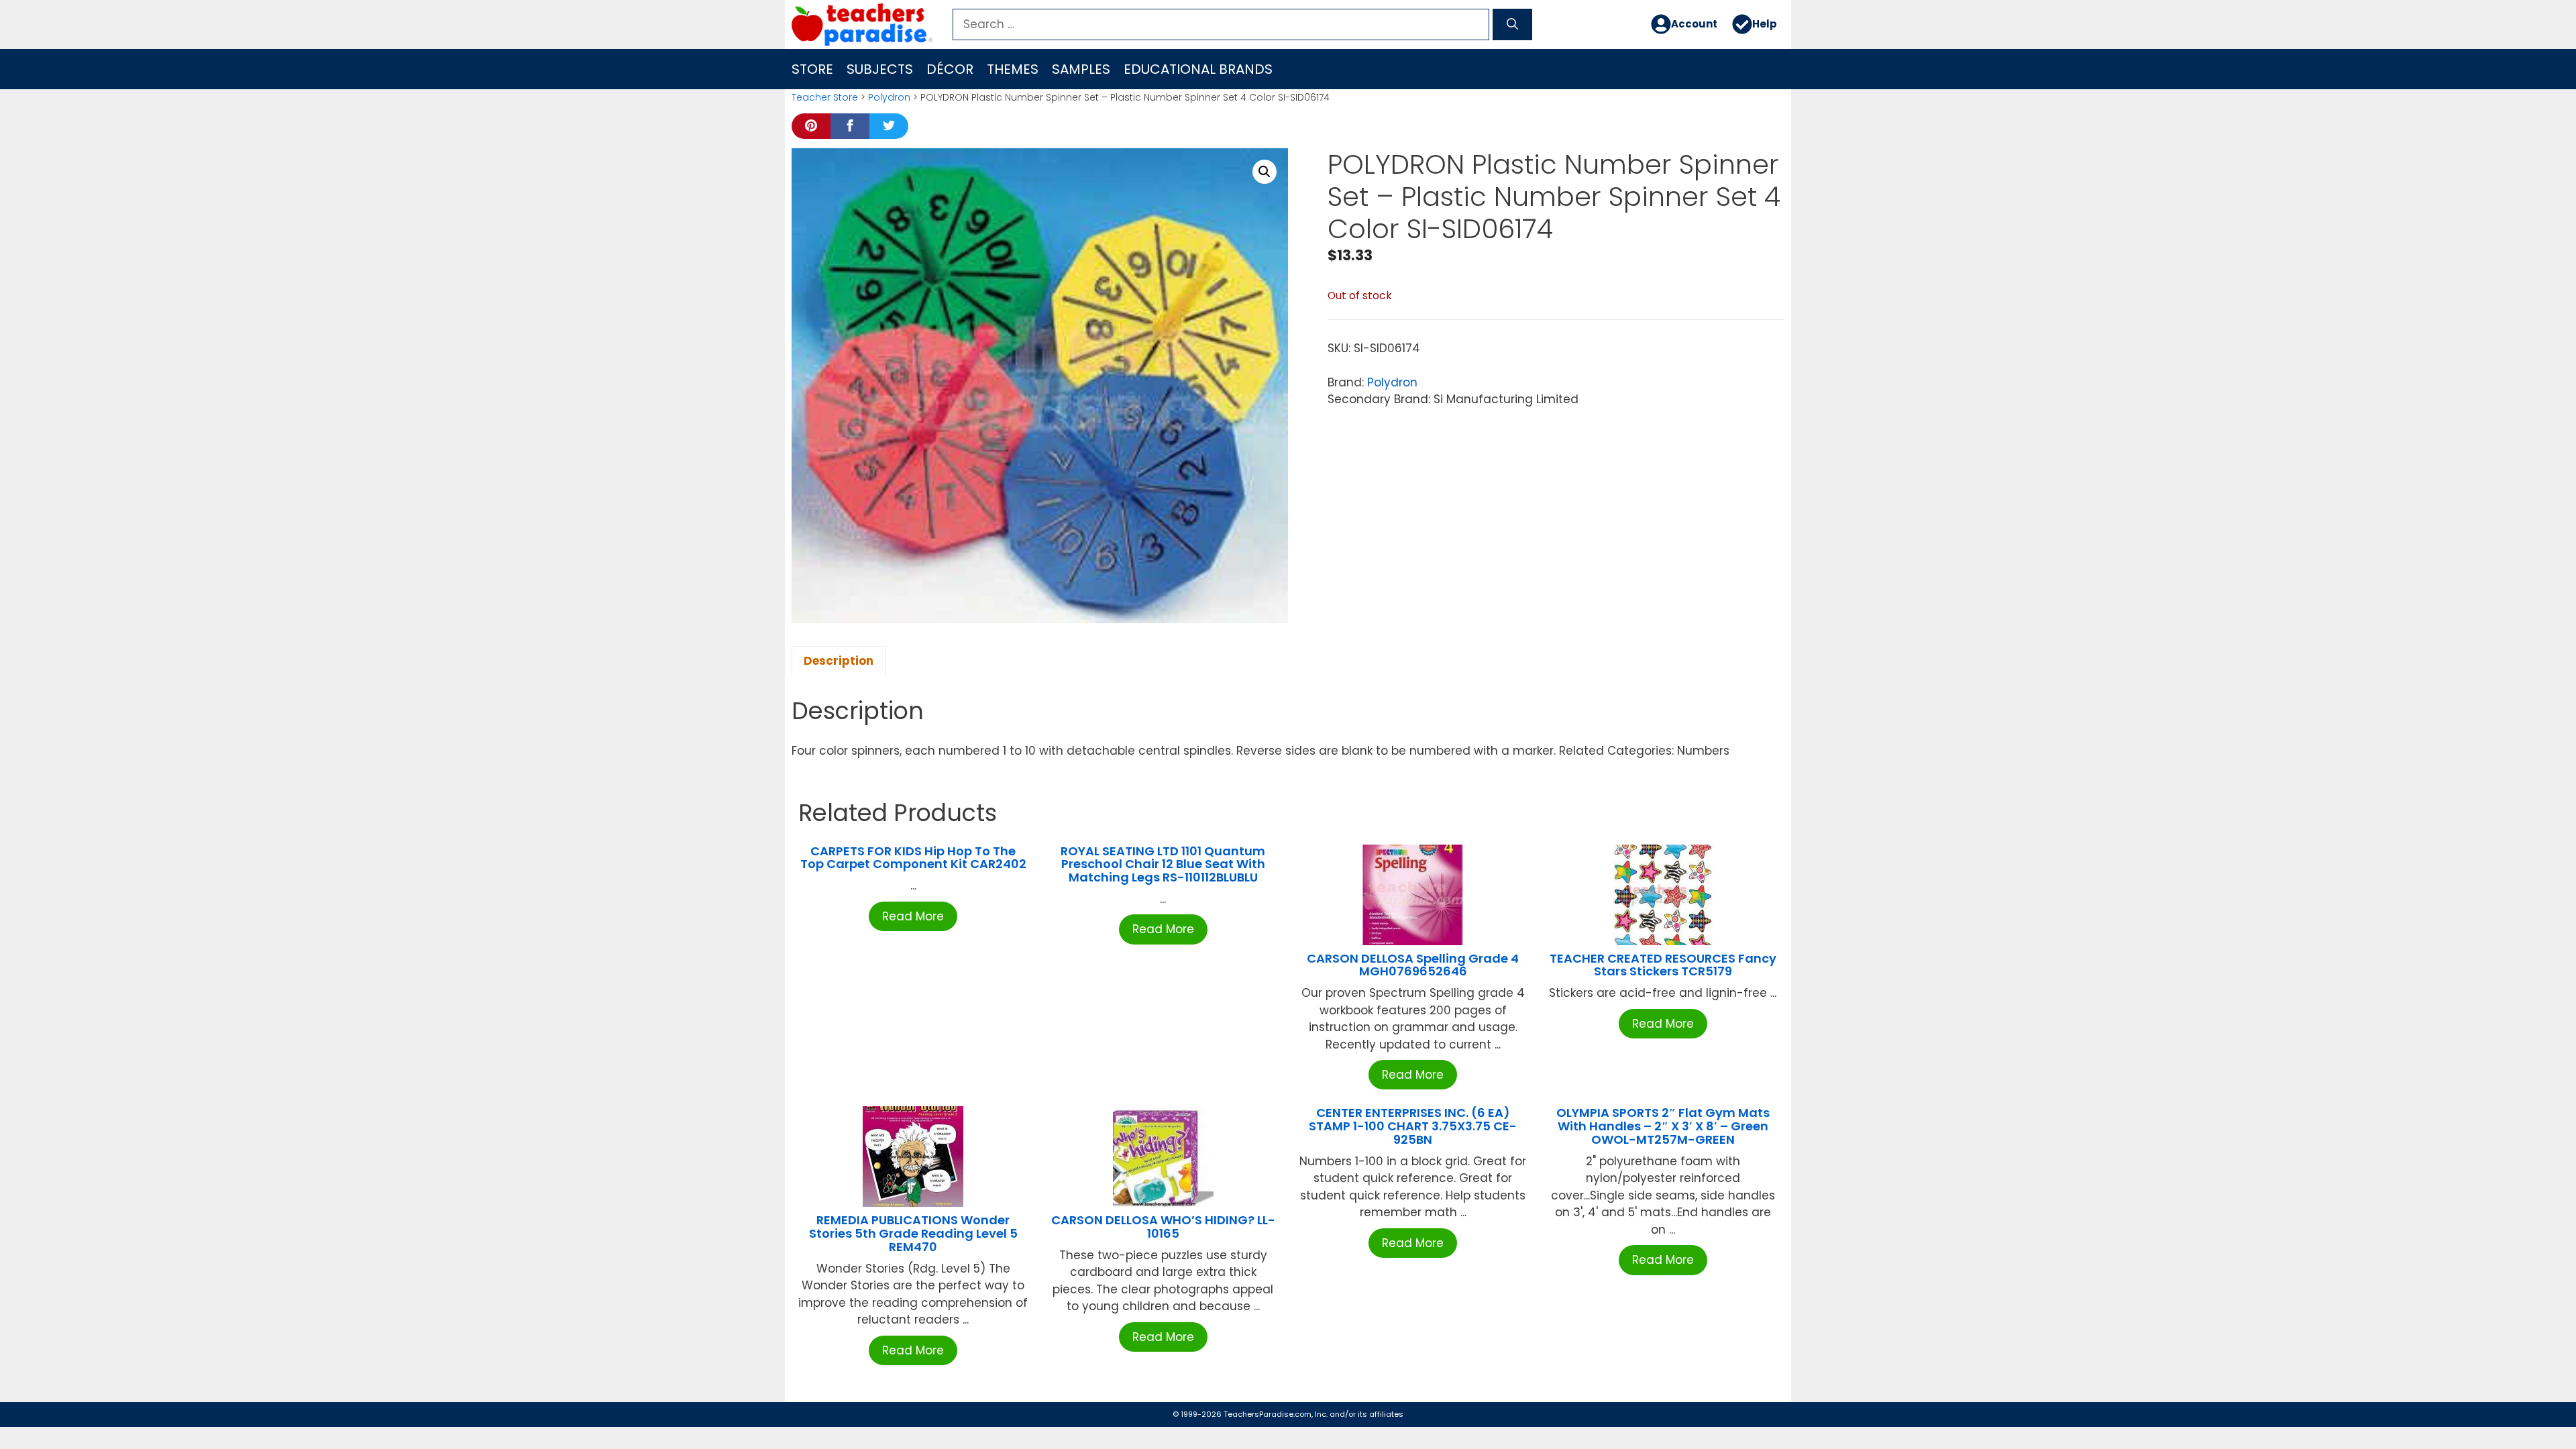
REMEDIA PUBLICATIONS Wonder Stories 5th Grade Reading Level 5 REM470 (913, 1233)
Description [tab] (839, 661)
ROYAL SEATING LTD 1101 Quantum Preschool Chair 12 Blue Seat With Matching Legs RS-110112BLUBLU (1163, 864)
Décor (950, 69)
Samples (1081, 69)
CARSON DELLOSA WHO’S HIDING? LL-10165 (1163, 1227)
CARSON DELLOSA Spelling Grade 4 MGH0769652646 (1413, 965)
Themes (1013, 69)
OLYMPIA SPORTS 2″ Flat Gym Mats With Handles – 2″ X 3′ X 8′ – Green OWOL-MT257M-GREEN (1663, 1126)
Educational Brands (1198, 69)
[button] (1265, 172)
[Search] (1512, 25)
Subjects (880, 69)
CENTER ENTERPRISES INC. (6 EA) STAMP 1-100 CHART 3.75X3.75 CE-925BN (1413, 1126)
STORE (812, 69)
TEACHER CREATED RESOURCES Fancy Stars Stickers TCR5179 (1663, 965)
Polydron (889, 97)
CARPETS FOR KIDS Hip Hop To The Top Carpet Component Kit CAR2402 (913, 858)
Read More (913, 916)
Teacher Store (825, 97)
